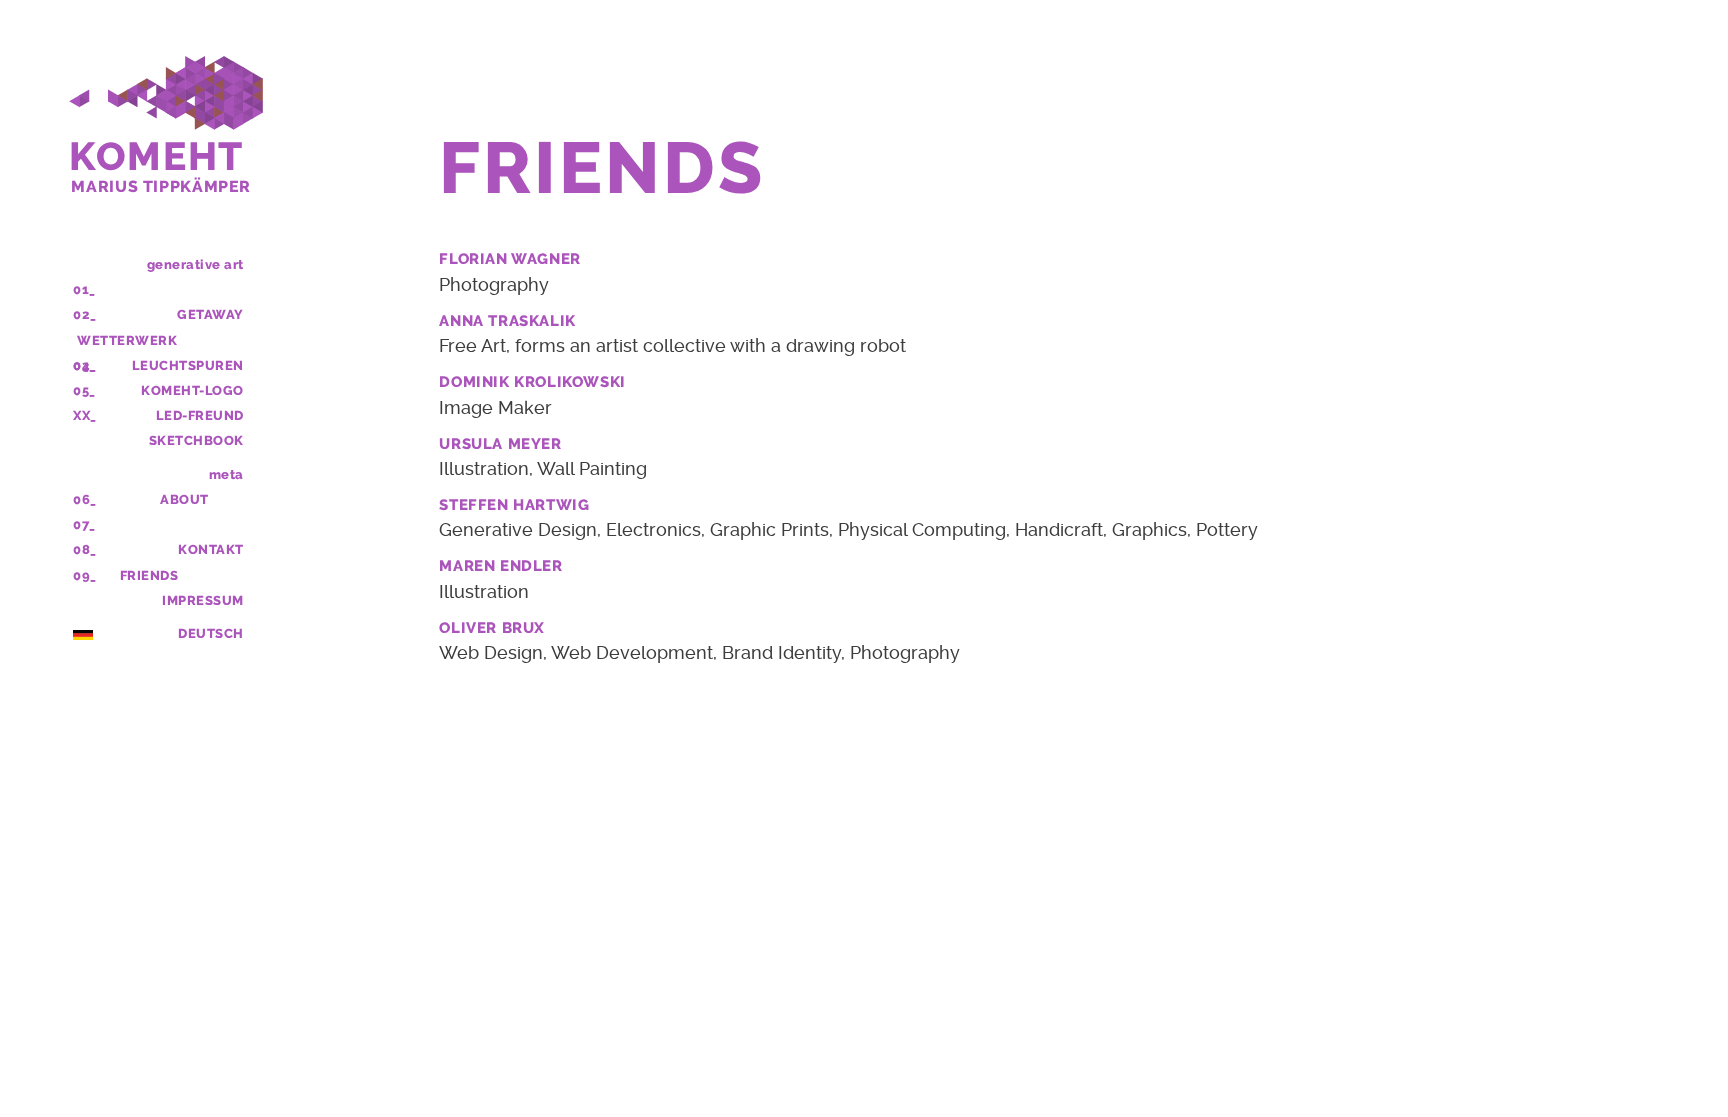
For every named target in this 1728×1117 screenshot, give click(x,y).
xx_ (85, 415)
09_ (85, 575)
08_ (85, 549)
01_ (84, 289)
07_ (84, 524)
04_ (85, 365)
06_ (85, 499)
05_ (84, 390)
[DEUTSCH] (83, 633)
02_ (85, 314)
